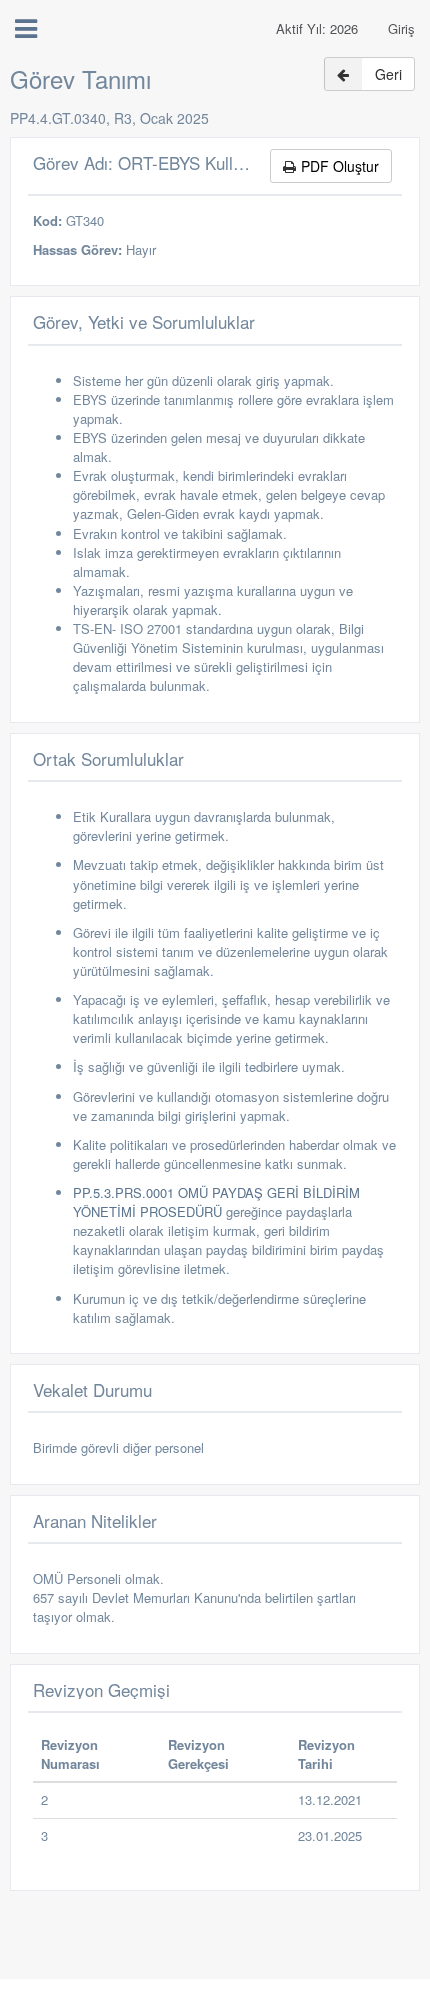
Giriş (401, 28)
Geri (388, 74)
